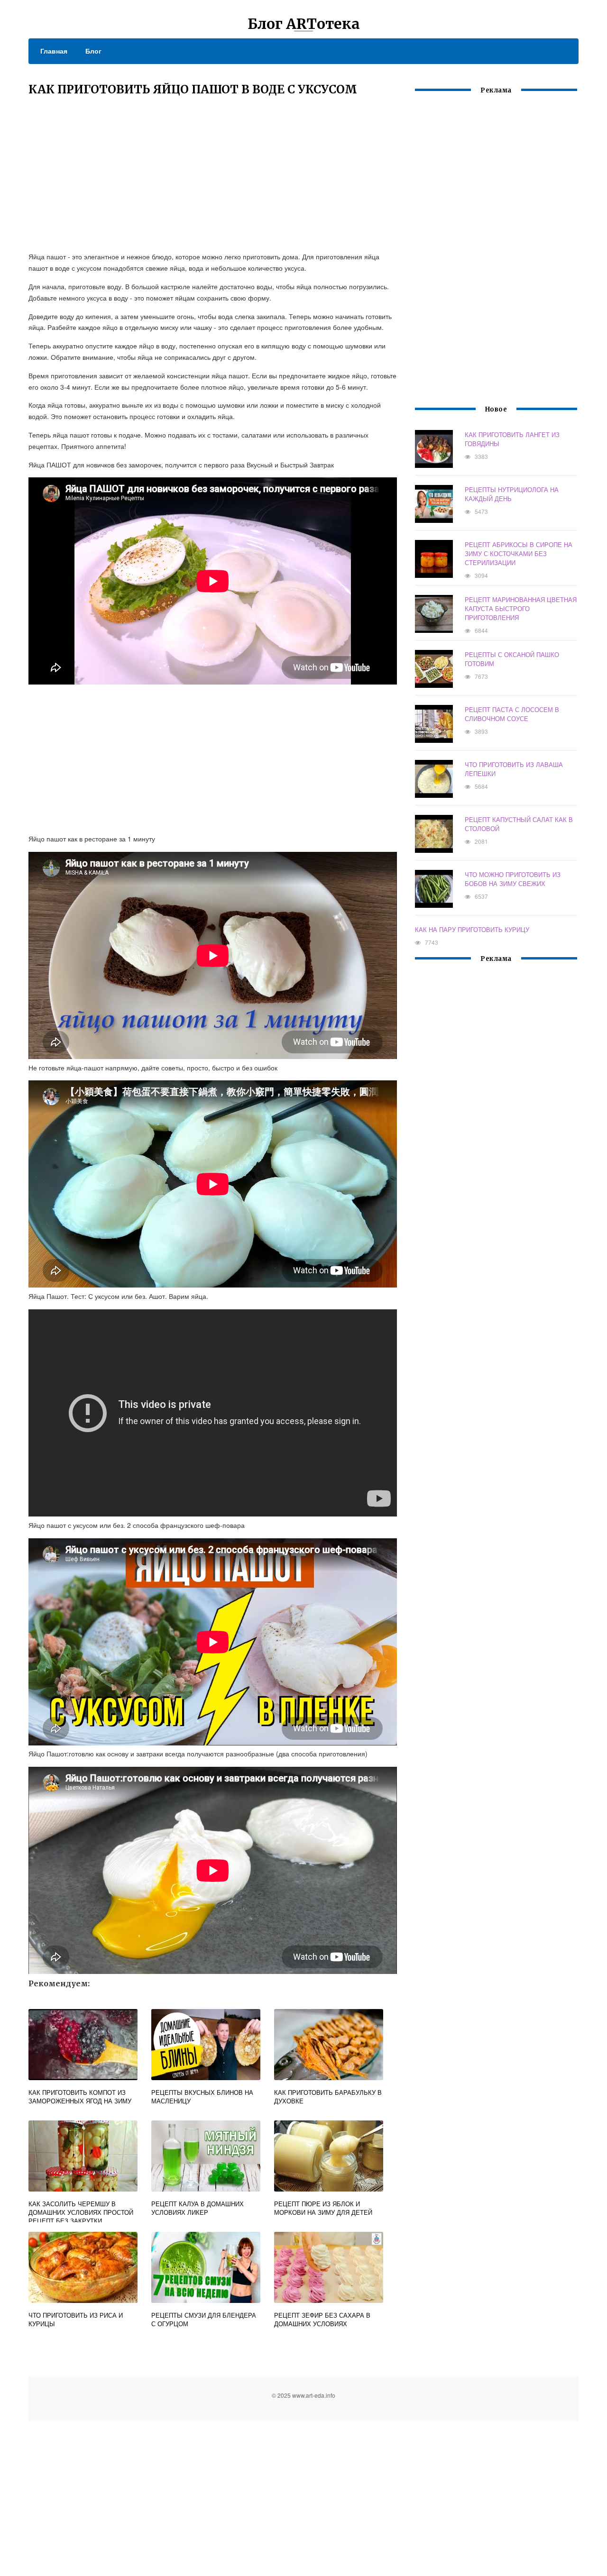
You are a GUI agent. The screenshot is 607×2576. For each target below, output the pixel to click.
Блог (93, 51)
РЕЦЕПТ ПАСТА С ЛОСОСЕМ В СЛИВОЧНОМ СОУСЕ (512, 714)
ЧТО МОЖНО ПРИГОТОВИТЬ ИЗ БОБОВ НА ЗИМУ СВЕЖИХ (513, 879)
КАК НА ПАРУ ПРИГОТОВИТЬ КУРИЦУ (472, 929)
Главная (54, 51)
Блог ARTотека (304, 24)
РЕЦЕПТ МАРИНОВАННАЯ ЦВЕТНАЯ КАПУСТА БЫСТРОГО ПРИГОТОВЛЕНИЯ (521, 608)
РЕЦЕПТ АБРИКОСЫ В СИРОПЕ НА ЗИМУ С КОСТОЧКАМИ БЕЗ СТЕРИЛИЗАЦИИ (519, 553)
